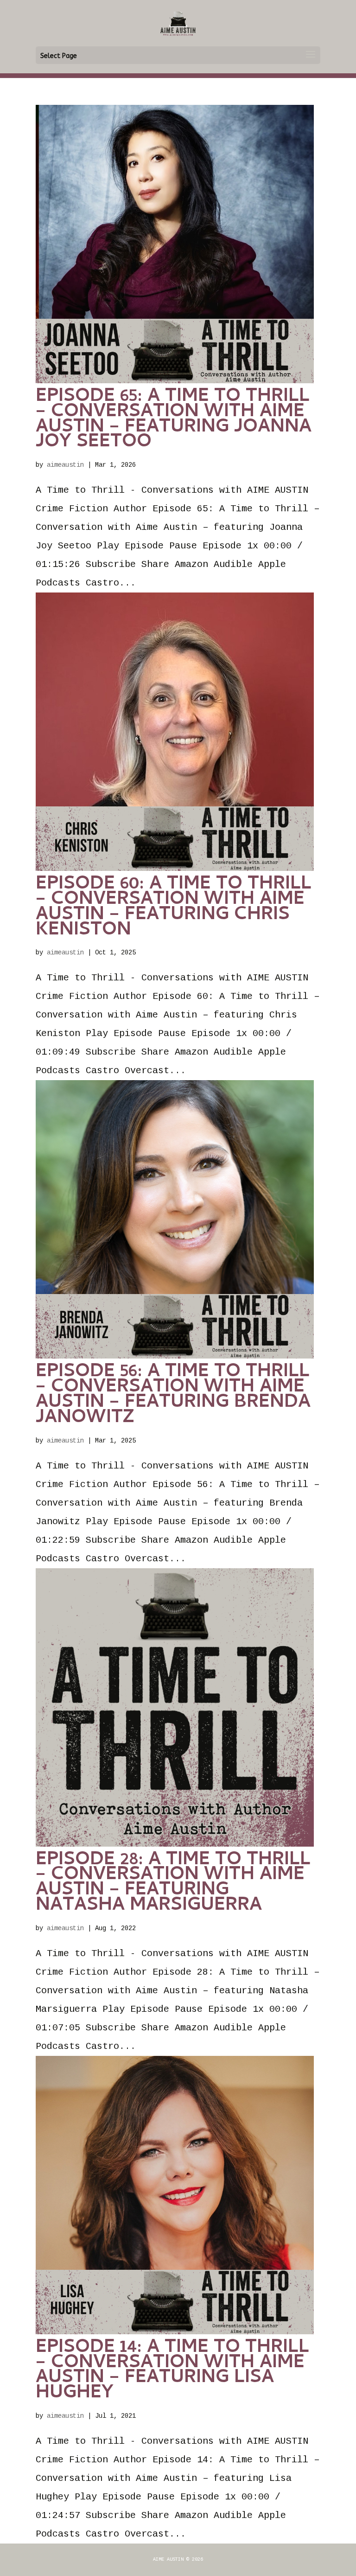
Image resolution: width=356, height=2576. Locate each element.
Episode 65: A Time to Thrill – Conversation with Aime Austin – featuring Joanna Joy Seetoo (174, 420)
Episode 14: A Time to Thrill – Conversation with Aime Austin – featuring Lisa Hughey (172, 2371)
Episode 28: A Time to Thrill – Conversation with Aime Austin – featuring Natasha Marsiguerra (173, 1884)
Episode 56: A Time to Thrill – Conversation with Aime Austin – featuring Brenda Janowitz (173, 1395)
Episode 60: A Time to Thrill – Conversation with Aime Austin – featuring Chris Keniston (174, 908)
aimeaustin (65, 465)
